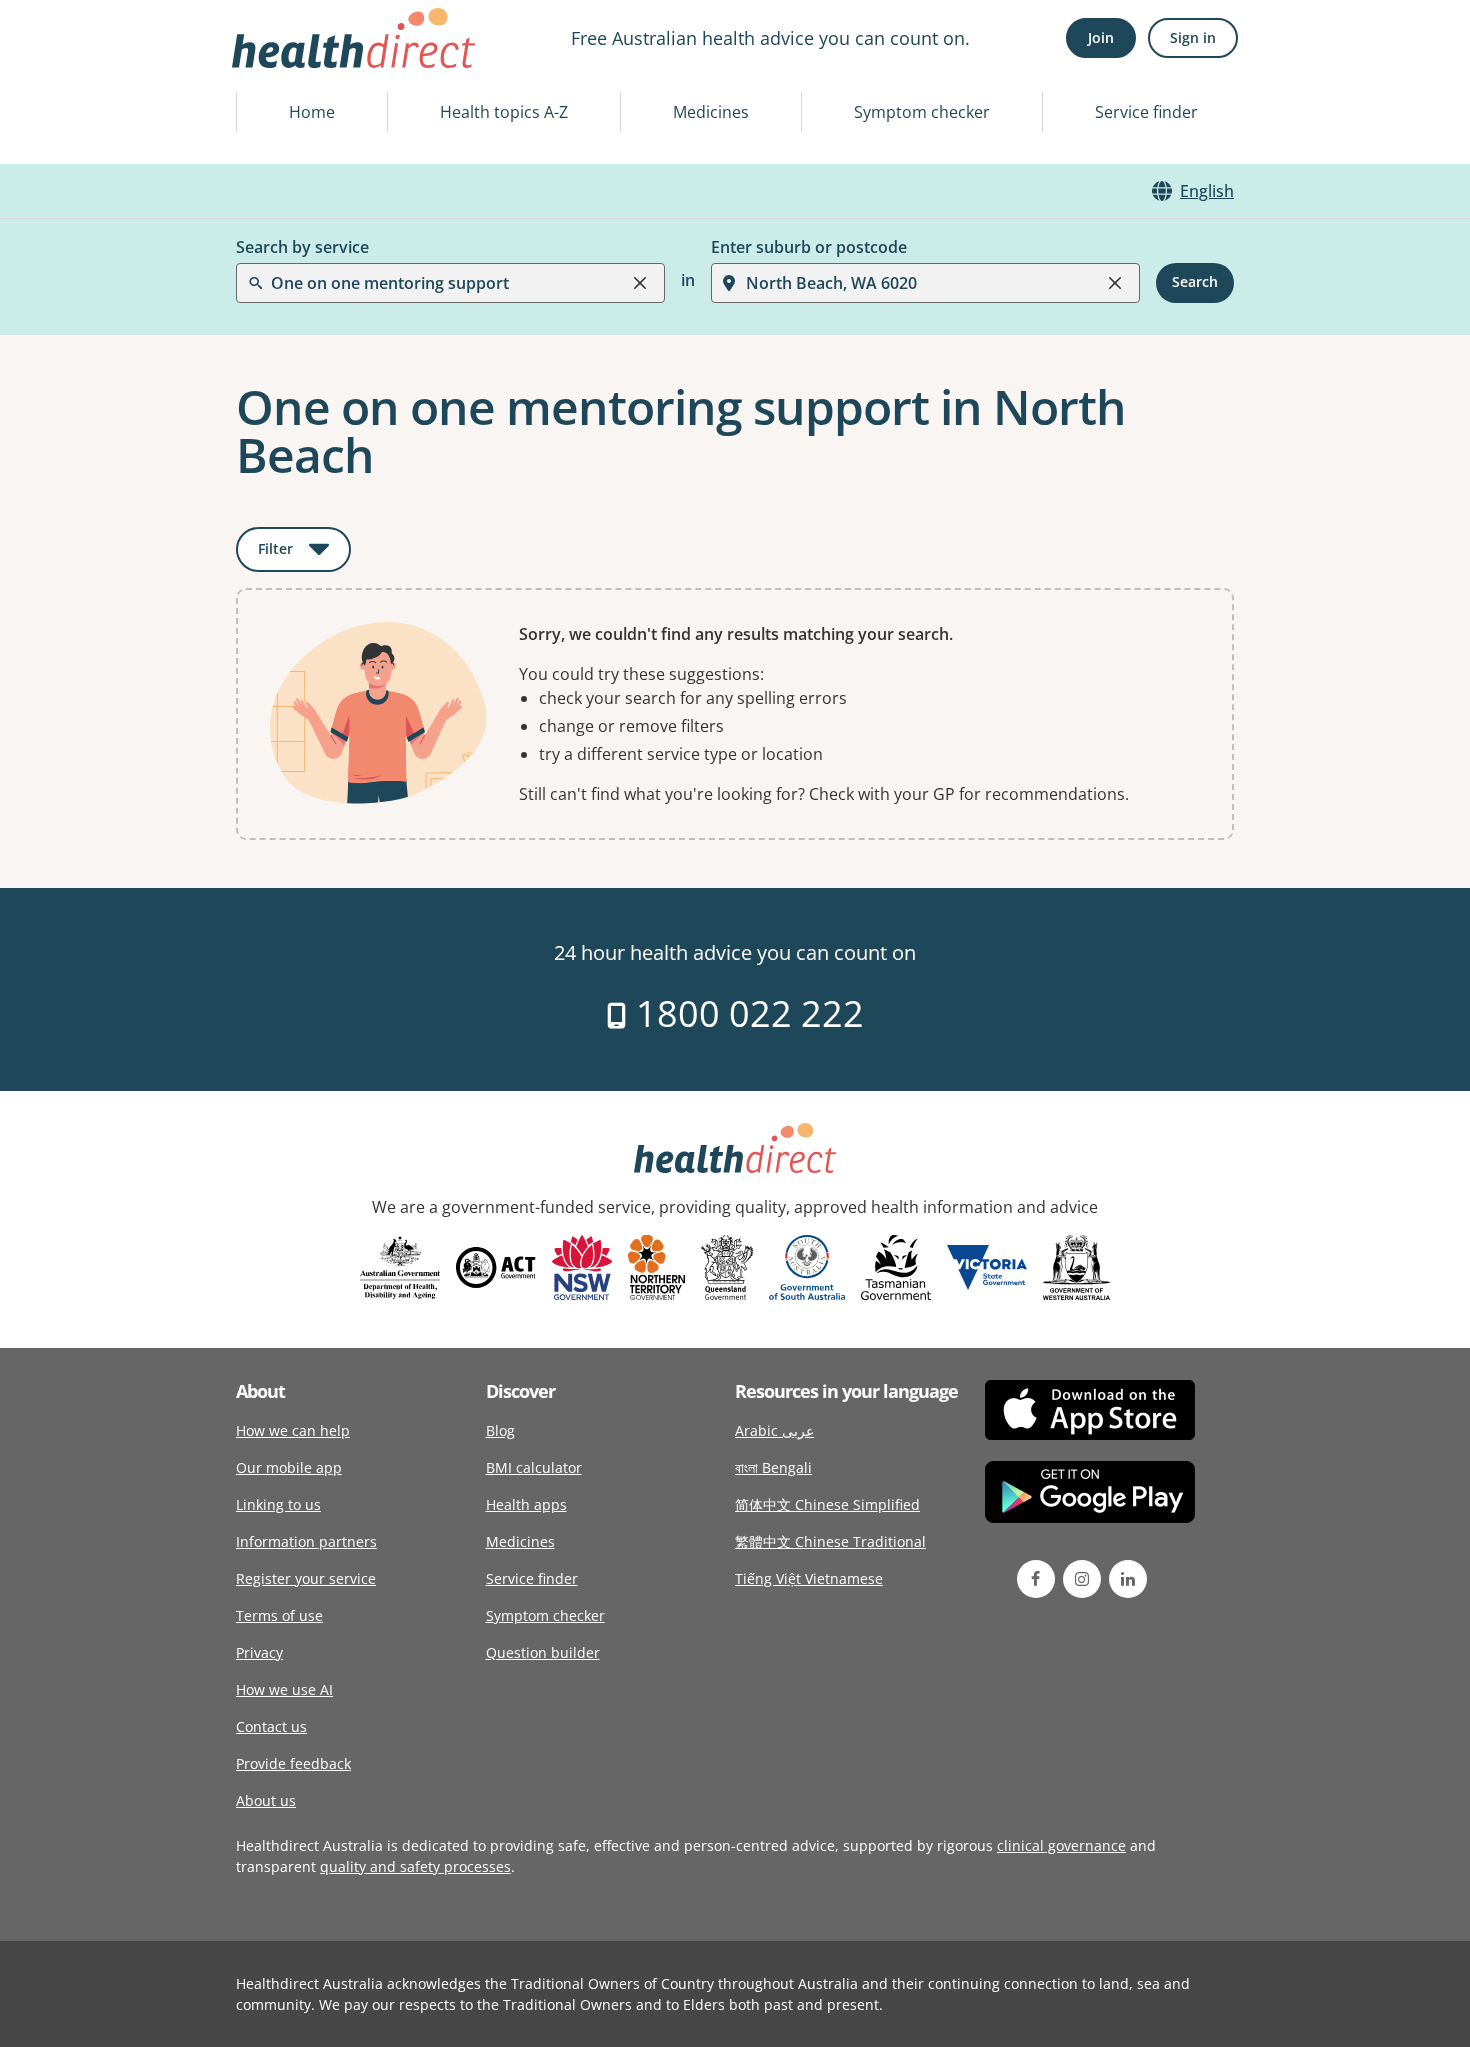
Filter (304, 552)
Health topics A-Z (504, 112)
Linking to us (278, 1504)
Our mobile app (289, 1467)
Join (1101, 37)
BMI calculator (534, 1467)
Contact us (271, 1726)
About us (266, 1800)
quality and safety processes (415, 1866)
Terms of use (279, 1615)
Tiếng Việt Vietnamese (809, 1578)
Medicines (711, 112)
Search (1195, 282)
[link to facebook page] (1036, 1579)
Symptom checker (922, 112)
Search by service (302, 247)
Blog (500, 1430)
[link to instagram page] (1082, 1579)
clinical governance (1061, 1845)
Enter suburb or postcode (809, 247)
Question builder (543, 1652)
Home (312, 112)
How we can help (293, 1430)
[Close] (640, 283)
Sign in (1193, 37)
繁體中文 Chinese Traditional (830, 1541)
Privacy (259, 1652)
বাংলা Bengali (773, 1467)
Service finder (1146, 112)
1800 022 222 (745, 1013)
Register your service (306, 1578)
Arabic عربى (774, 1430)
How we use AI (284, 1689)
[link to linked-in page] (1128, 1579)
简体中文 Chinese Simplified (827, 1504)
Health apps (526, 1504)
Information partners (306, 1541)
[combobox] (273, 64)
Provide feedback (293, 1763)
